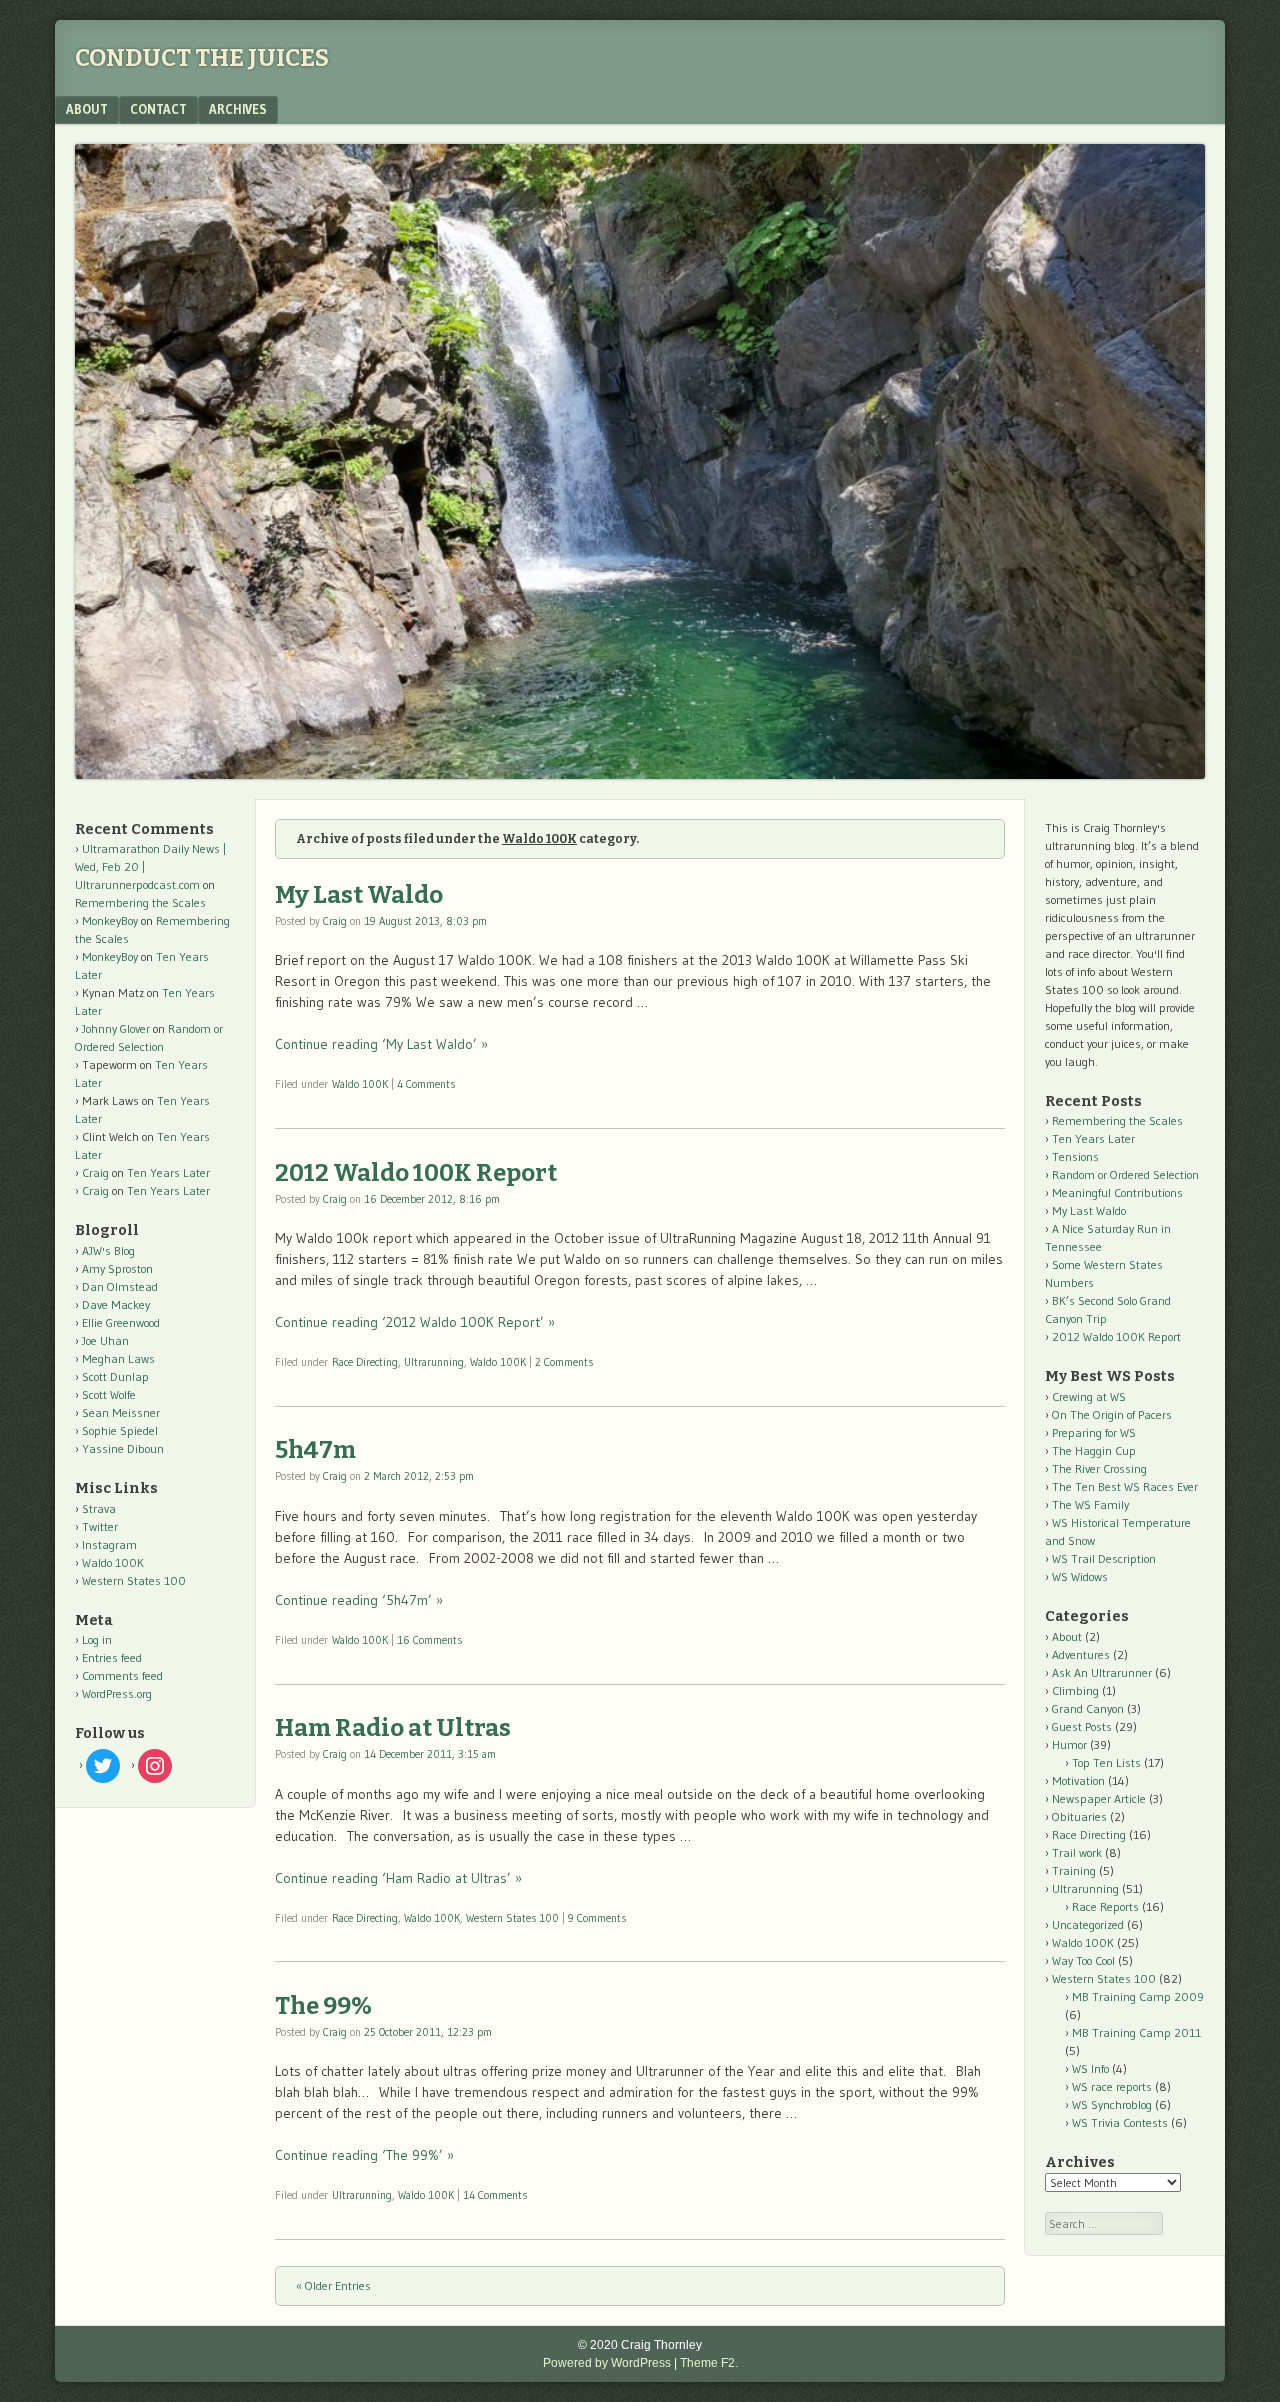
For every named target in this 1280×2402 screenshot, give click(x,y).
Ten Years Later (168, 1172)
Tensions (1075, 1156)
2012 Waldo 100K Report (416, 1173)
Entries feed (112, 1657)
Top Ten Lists (1106, 1762)
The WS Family (1090, 1504)
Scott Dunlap (115, 1376)
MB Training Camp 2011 (1136, 2032)
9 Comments (597, 1918)
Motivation (1078, 1780)
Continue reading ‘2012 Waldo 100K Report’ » (415, 1322)
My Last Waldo (359, 895)
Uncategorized (1088, 1924)
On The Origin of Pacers (1112, 1414)
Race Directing (365, 1362)
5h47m (315, 1450)
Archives (238, 109)
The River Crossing (1099, 1468)
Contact (158, 109)
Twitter (100, 1526)
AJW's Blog (108, 1250)
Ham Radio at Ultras (393, 1728)
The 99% (323, 2006)
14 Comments (495, 2195)
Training (1074, 1870)
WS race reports (1112, 2086)
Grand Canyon (1088, 1708)
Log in (97, 1639)
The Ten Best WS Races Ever (1125, 1486)
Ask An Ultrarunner (1102, 1672)
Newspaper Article (1099, 1798)
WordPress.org (117, 1693)
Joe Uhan (105, 1340)
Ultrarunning (434, 1362)
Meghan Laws (118, 1358)
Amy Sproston (117, 1268)
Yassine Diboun (123, 1448)
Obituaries (1079, 1816)
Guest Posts (1082, 1726)
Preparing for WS (1094, 1432)
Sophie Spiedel (120, 1430)
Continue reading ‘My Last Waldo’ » (381, 1044)
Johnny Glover (116, 1028)
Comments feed (122, 1675)
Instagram (109, 1544)
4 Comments (426, 1084)
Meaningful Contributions (1117, 1192)
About (87, 109)
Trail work (1077, 1852)
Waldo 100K (360, 1084)
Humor (1069, 1744)
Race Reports (1105, 1906)
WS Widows (1080, 1576)
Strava (99, 1508)
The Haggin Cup (1094, 1450)
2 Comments (564, 1362)
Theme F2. (709, 2363)
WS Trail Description (1104, 1558)
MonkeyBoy (110, 920)
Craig (335, 921)
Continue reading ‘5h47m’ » (359, 1600)
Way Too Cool (1083, 1960)
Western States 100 (512, 1918)
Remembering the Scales (140, 902)
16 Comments (429, 1640)
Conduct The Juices (202, 58)
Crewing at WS (1089, 1396)
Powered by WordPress (607, 2363)
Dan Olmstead (120, 1286)
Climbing (1075, 1690)
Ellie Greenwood (121, 1322)
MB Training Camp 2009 (1138, 1996)
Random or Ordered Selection (1125, 1174)
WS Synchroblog (1112, 2104)
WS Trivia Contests (1120, 2122)
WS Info (1090, 2068)
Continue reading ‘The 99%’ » (364, 2155)
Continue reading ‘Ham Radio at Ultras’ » (398, 1878)
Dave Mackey (116, 1304)
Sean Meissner (121, 1412)
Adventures (1081, 1654)
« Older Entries (333, 2285)
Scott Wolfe (109, 1394)
